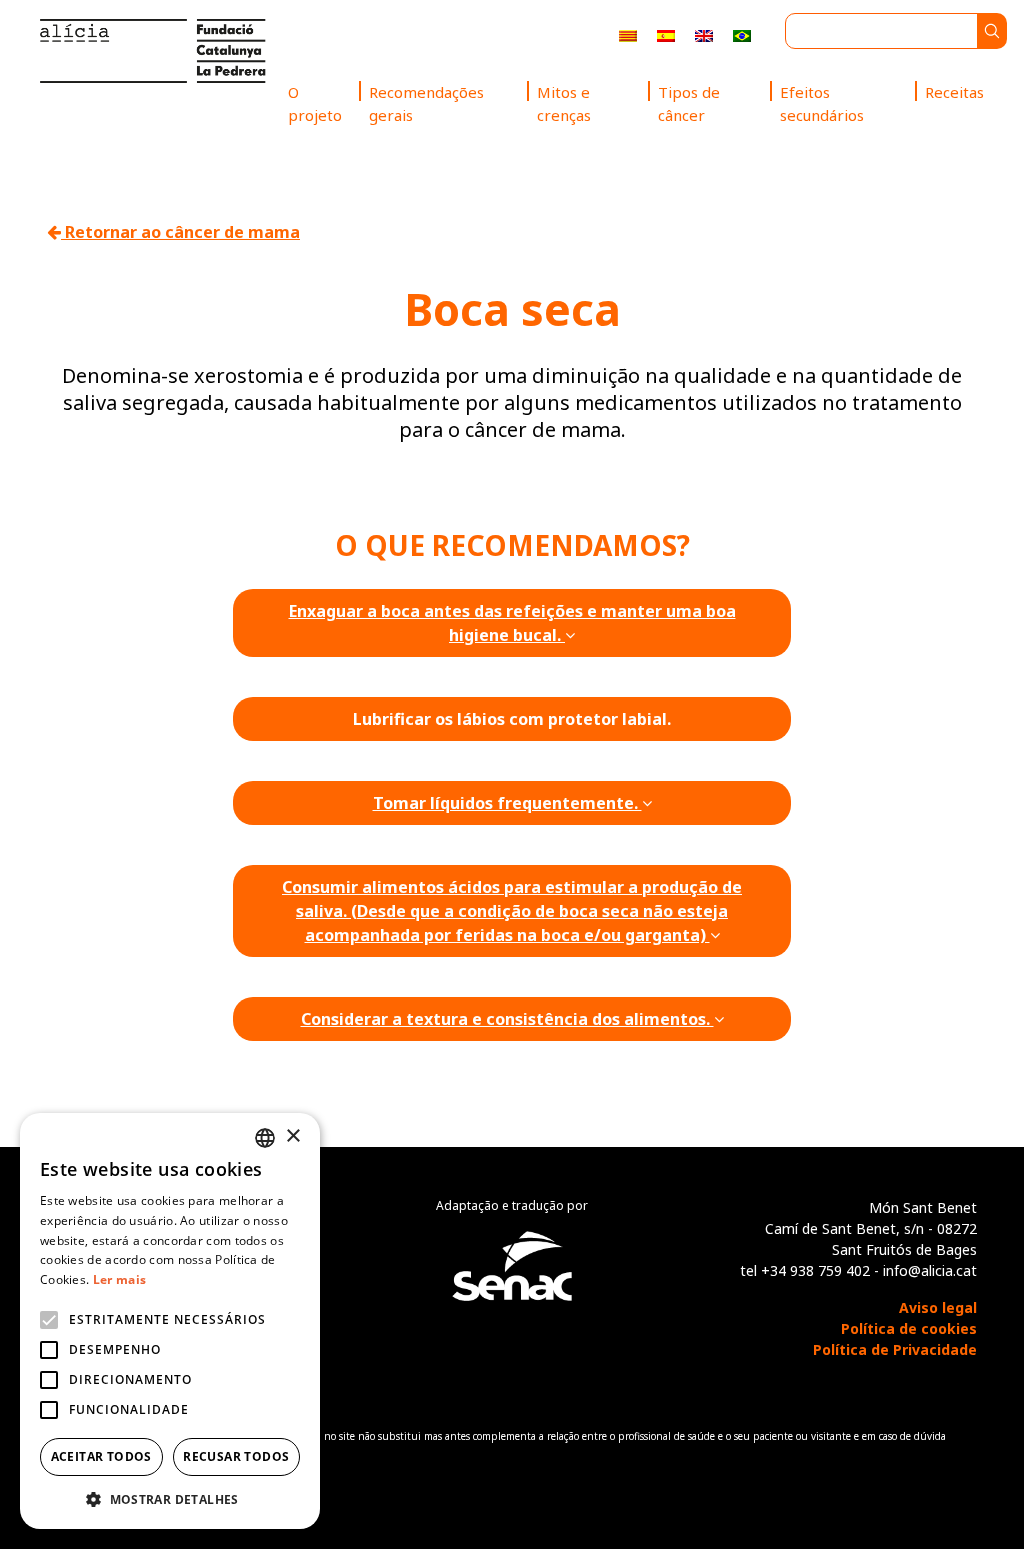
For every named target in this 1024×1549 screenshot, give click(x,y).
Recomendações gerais (426, 103)
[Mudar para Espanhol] (666, 34)
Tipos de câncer (689, 103)
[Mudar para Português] (742, 34)
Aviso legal (938, 1307)
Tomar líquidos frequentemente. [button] (507, 803)
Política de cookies (909, 1328)
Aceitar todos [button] (101, 1456)
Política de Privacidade (895, 1349)
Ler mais (119, 1279)
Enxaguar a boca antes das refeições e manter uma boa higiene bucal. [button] (512, 623)
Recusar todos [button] (236, 1456)
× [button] (292, 1136)
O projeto (315, 103)
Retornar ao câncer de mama (180, 232)
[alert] (170, 1321)
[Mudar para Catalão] (628, 34)
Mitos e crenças (564, 103)
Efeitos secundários (822, 103)
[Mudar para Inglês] (704, 34)
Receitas (954, 92)
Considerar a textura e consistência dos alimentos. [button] (507, 1019)
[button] (170, 1499)
